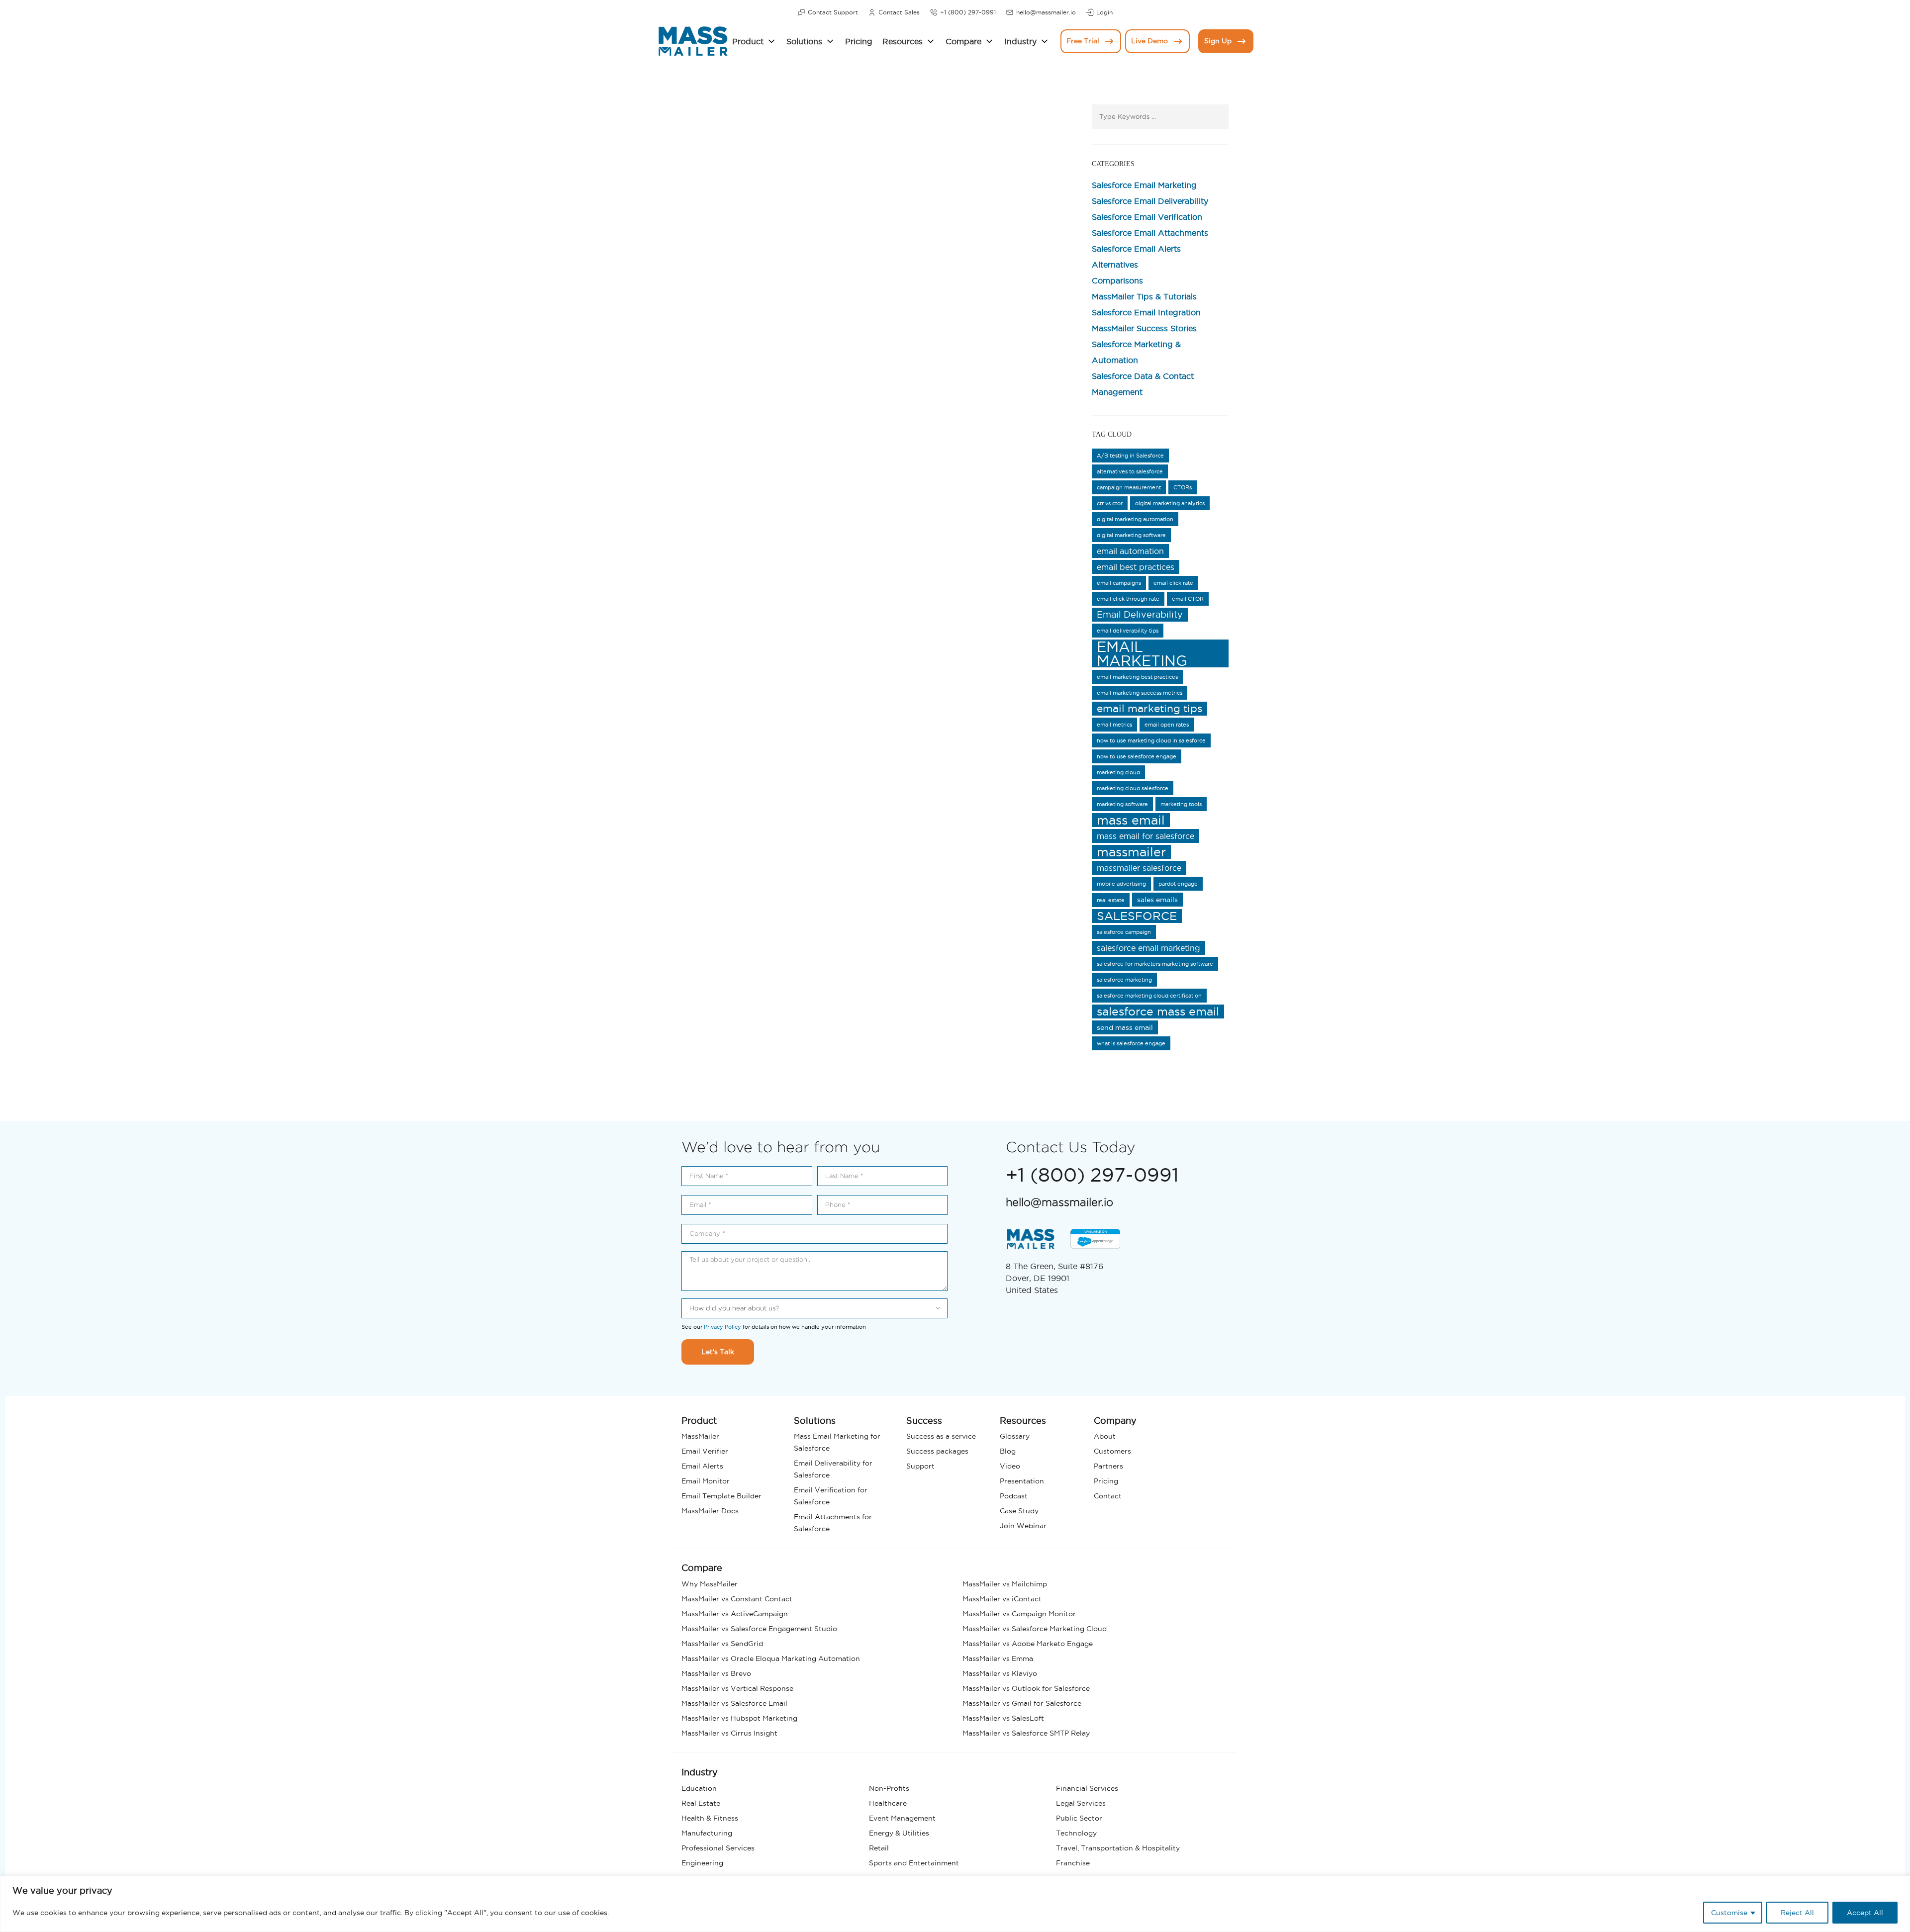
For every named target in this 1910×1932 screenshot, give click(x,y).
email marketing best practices (1137, 677)
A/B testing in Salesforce (1130, 456)
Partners (1108, 1466)
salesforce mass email (1158, 1012)
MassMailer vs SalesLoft (1003, 1718)
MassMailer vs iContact (1002, 1599)
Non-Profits (889, 1788)
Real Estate (701, 1803)
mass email (1131, 820)
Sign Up (1218, 41)
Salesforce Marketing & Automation (1136, 352)
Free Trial (1083, 41)
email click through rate (1128, 599)
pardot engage (1178, 884)
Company (1115, 1421)
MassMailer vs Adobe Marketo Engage (1028, 1644)
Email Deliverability (1140, 614)
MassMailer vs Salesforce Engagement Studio (759, 1629)
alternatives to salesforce (1130, 471)
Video (1010, 1466)
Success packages (937, 1451)
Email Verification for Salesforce (831, 1496)
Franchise (1073, 1863)
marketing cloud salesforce (1133, 788)
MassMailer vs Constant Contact (737, 1599)
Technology (1076, 1833)
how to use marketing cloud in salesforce (1151, 740)
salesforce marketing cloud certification (1149, 996)
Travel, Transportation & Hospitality (1118, 1848)
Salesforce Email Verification (1147, 217)
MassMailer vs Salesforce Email (734, 1703)
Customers (1112, 1451)
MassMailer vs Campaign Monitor (1019, 1614)
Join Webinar (1023, 1526)
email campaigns (1119, 583)
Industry (1020, 41)
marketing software (1122, 804)
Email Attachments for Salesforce (833, 1523)
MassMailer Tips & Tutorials (1144, 296)
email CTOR (1188, 599)
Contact (1108, 1496)
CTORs (1183, 487)
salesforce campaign (1124, 932)
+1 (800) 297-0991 (968, 12)
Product (748, 41)
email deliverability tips (1128, 631)
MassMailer (700, 1436)
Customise (1729, 1913)
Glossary (1015, 1436)
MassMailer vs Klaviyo (1000, 1673)
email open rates (1167, 725)
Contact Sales (899, 12)
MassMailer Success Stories (1144, 328)
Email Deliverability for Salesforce (833, 1469)
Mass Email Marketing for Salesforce (837, 1442)
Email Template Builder (721, 1496)
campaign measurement (1129, 487)
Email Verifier (705, 1451)
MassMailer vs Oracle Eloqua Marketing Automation (771, 1658)
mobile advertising (1121, 884)
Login (1104, 12)
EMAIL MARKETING (1142, 653)
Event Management (902, 1818)
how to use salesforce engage (1137, 756)
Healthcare (888, 1803)
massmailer (1131, 852)
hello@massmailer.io (1046, 12)
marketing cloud (1118, 772)
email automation (1130, 551)
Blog (1008, 1451)
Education (699, 1788)
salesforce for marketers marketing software (1155, 964)
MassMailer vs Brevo (716, 1673)
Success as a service (941, 1436)
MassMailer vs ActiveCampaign (735, 1614)
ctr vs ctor (1110, 503)
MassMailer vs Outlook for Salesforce (1026, 1688)
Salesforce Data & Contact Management (1143, 384)
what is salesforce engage (1131, 1043)
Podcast (1014, 1496)
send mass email (1125, 1027)
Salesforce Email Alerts (1136, 249)
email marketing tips (1149, 708)
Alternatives (1115, 265)
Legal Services (1081, 1803)
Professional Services (718, 1848)
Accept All (1865, 1913)
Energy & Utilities (899, 1833)
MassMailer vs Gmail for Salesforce (1022, 1703)
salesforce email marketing (1148, 948)
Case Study (1019, 1511)
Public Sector (1079, 1818)
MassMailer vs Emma (998, 1658)
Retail (879, 1848)
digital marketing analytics (1170, 503)
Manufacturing (707, 1833)
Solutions (804, 41)
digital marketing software (1131, 535)
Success (924, 1421)
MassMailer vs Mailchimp (1005, 1584)
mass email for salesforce (1146, 836)
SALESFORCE (1137, 916)
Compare (963, 41)
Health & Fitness (710, 1818)
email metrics (1114, 725)
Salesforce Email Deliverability (1150, 201)
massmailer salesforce (1139, 868)
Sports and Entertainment (914, 1863)
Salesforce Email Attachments (1150, 233)
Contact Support (833, 12)
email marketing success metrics (1140, 693)
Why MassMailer (710, 1584)
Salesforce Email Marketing (1144, 185)
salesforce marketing (1124, 980)
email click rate (1173, 583)
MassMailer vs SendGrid (722, 1644)
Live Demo (1149, 41)
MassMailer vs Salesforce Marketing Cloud (1035, 1629)
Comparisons (1117, 280)
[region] (955, 1904)
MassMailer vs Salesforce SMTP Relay (1026, 1733)
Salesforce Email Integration (1146, 312)
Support (920, 1466)
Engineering (702, 1863)
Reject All (1797, 1913)
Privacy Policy (722, 1327)
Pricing (859, 41)
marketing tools (1181, 804)
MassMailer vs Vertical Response (737, 1688)
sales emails (1157, 900)
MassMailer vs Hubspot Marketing (739, 1718)
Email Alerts (702, 1466)
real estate (1111, 900)
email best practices (1136, 567)
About (1105, 1436)
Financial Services (1087, 1788)
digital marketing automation (1135, 519)
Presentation (1022, 1481)
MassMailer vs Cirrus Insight (729, 1733)
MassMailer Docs (710, 1511)
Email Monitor (706, 1481)
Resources (903, 41)
